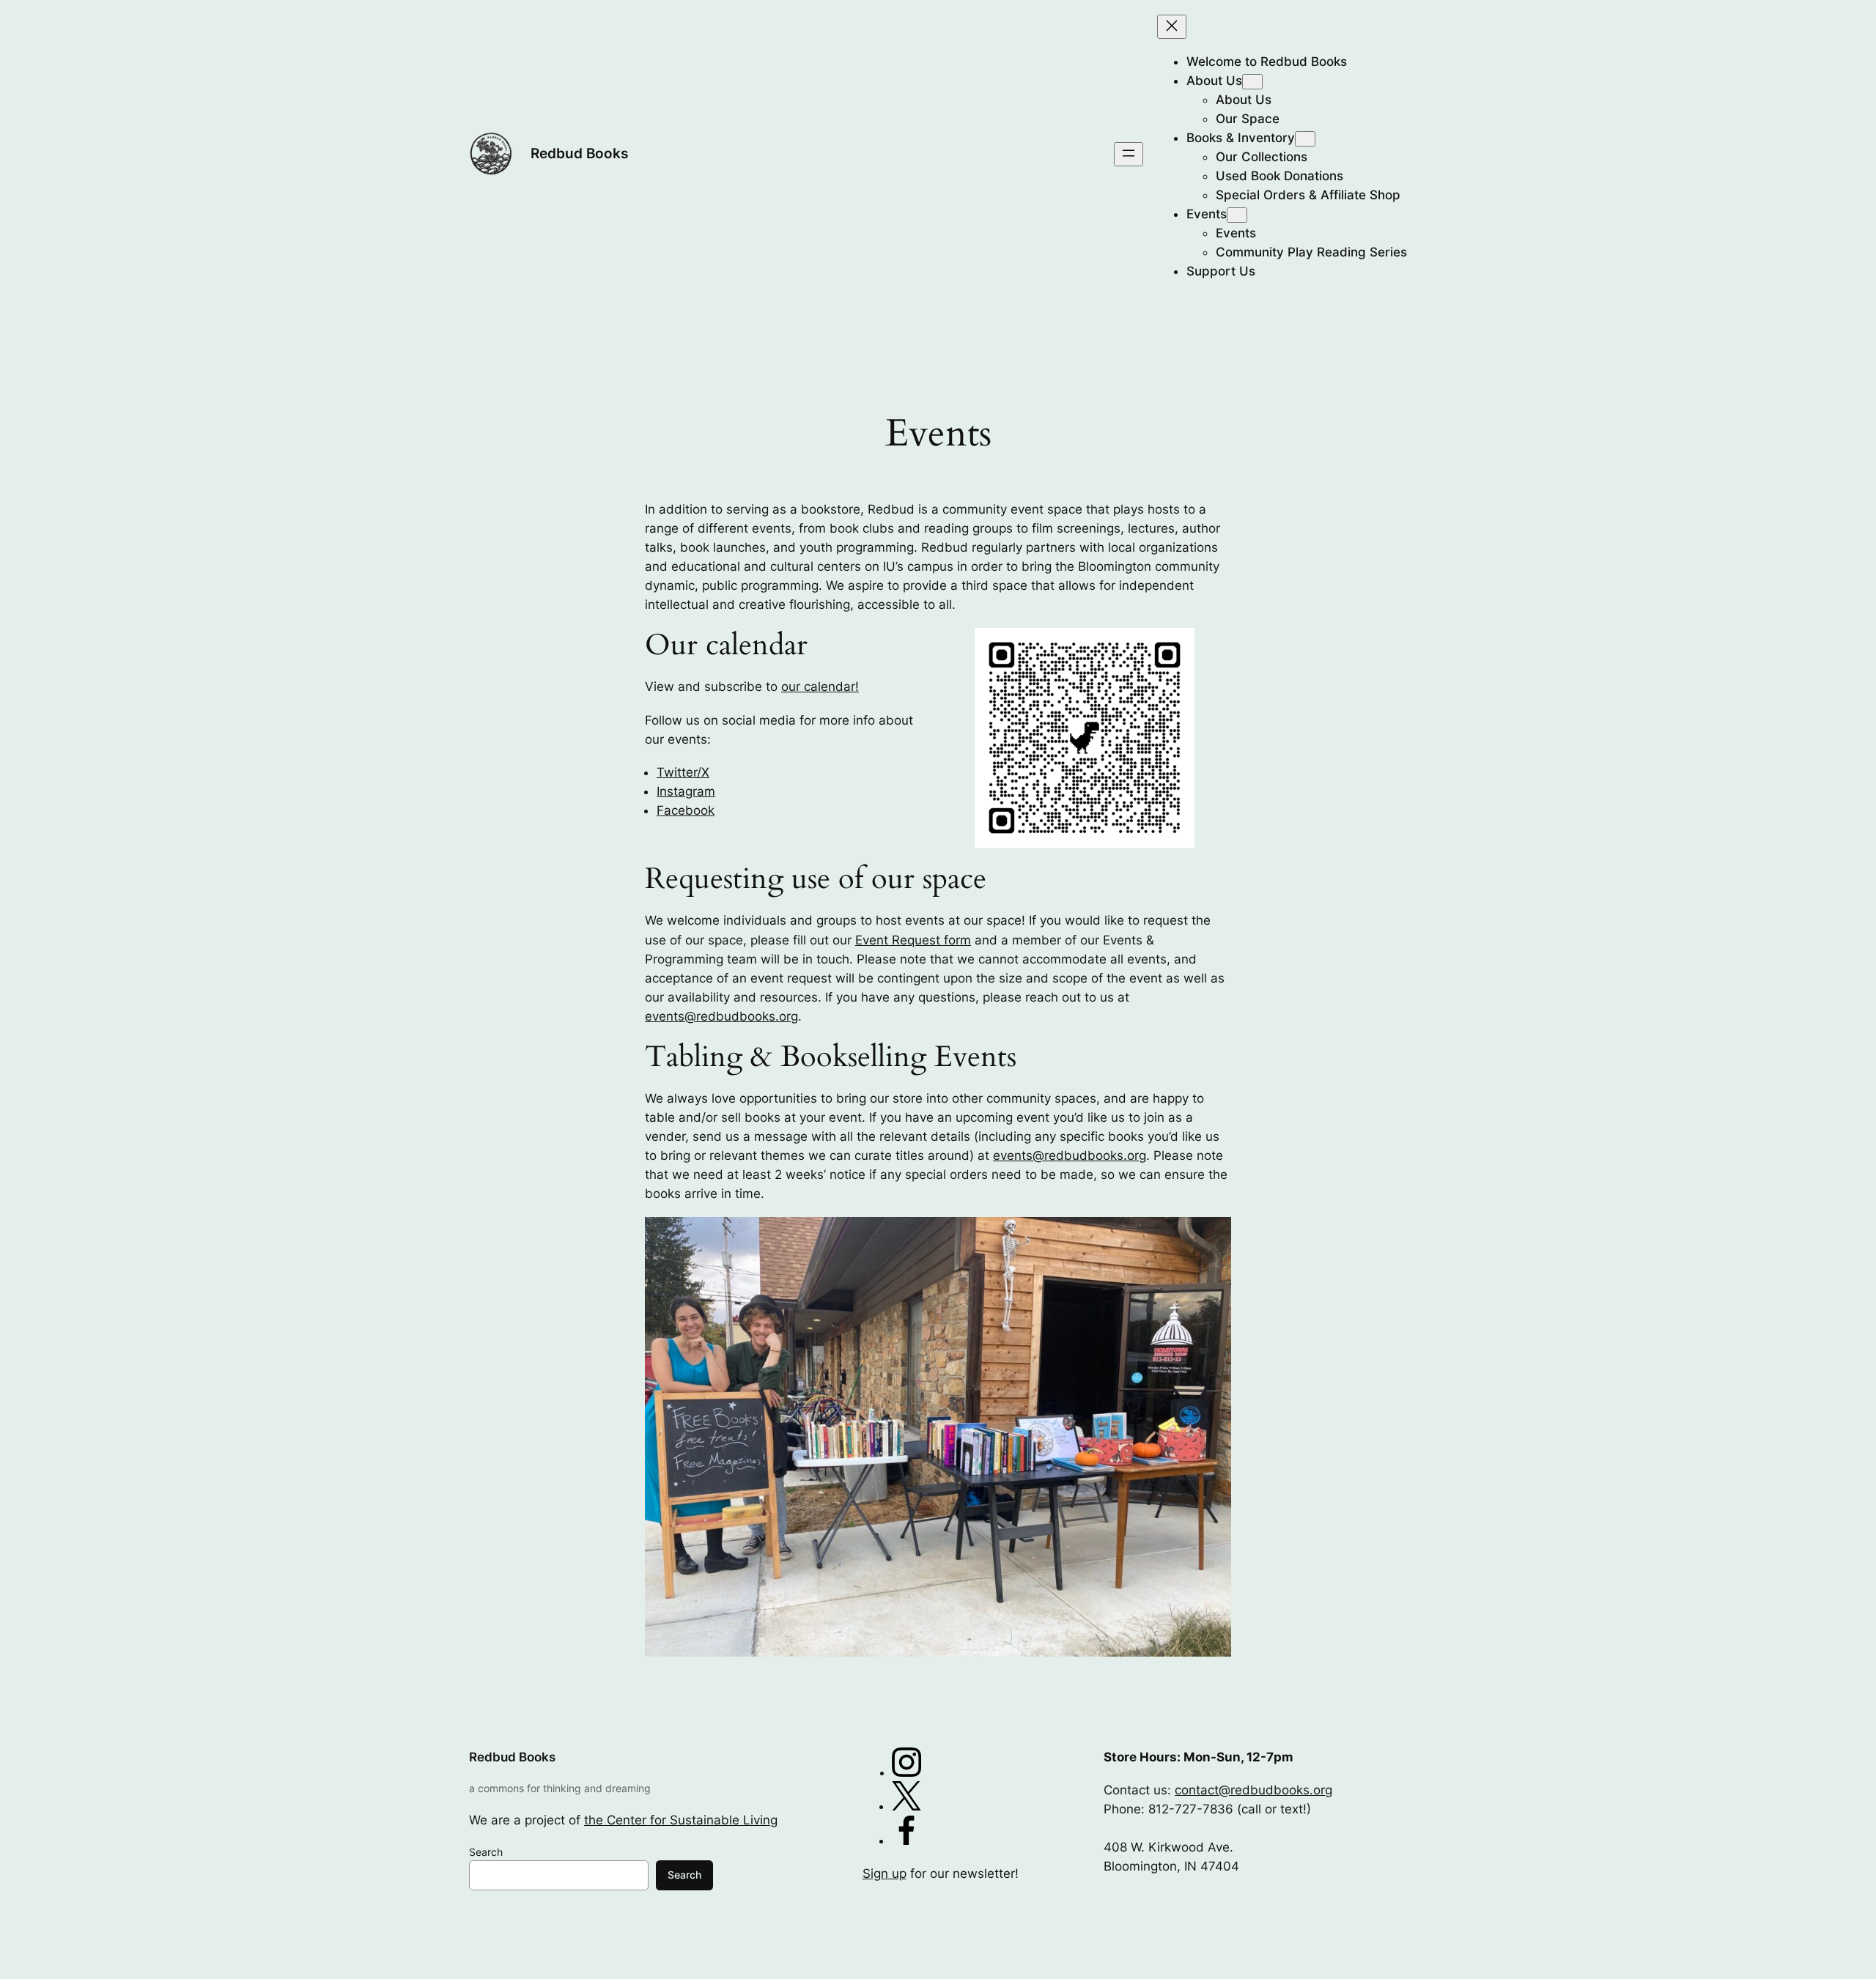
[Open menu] (1129, 154)
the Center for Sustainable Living (681, 1820)
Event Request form (913, 940)
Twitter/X (683, 772)
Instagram (686, 791)
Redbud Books (579, 153)
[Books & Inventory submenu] (1305, 139)
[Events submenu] (1237, 215)
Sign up (885, 1873)
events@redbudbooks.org (721, 1016)
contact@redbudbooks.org (1253, 1790)
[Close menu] (1172, 27)
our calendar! (820, 687)
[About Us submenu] (1252, 82)
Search (486, 1852)
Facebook (686, 810)
